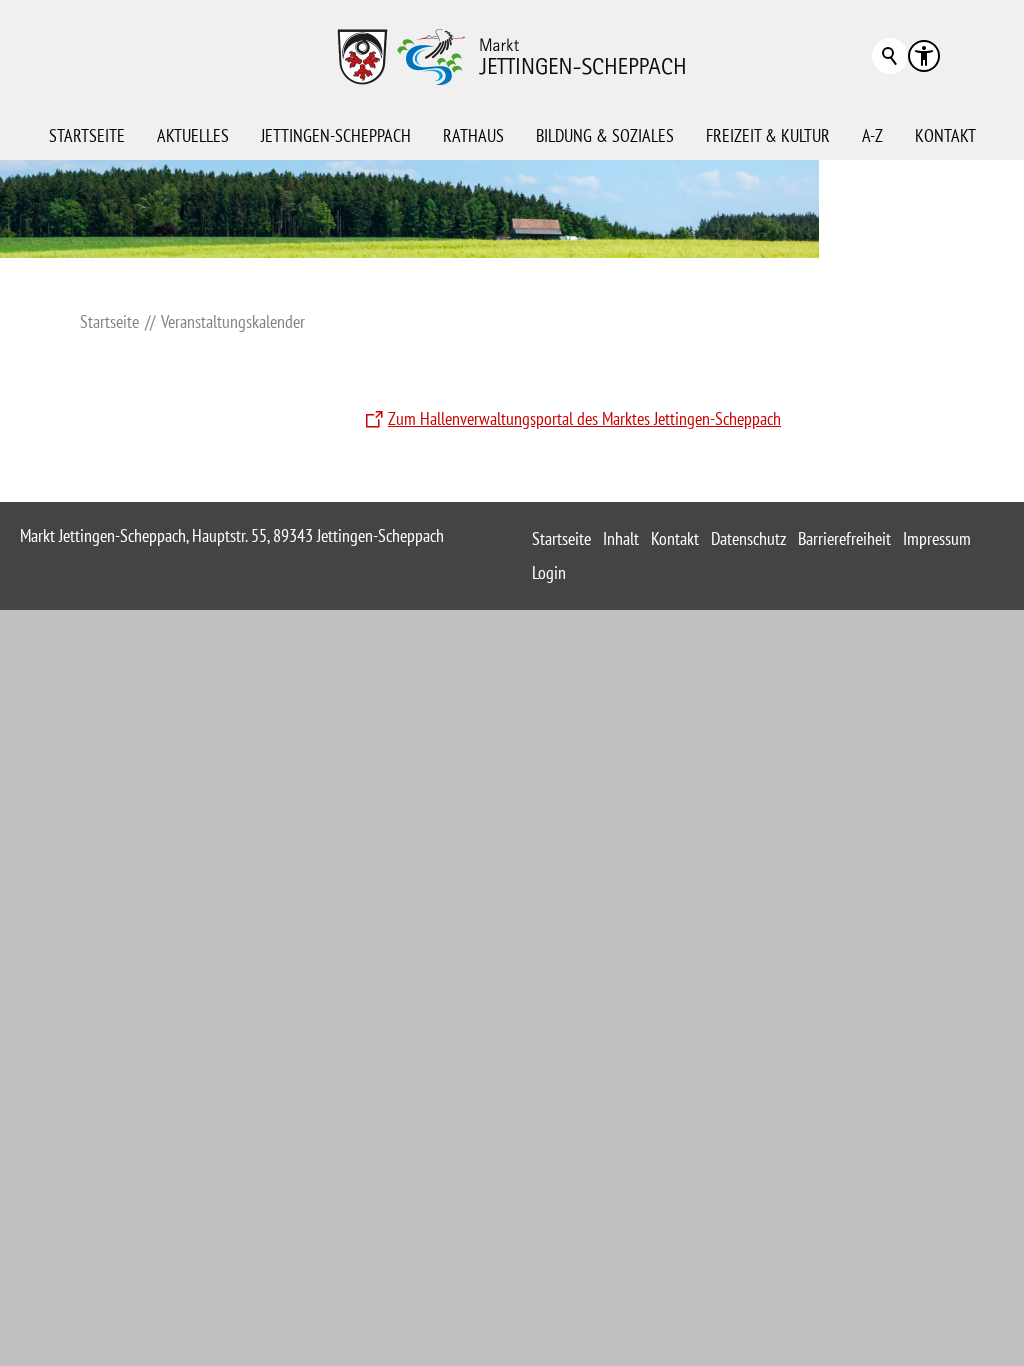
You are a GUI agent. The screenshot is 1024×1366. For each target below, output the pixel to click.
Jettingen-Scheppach (336, 135)
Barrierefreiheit (844, 538)
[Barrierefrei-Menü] (924, 56)
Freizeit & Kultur (768, 135)
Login (549, 572)
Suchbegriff (890, 56)
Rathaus (473, 135)
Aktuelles (193, 135)
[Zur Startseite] (512, 56)
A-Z (872, 135)
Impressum (937, 538)
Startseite (87, 135)
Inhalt (621, 538)
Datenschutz (748, 538)
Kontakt (945, 135)
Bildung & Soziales (605, 135)
